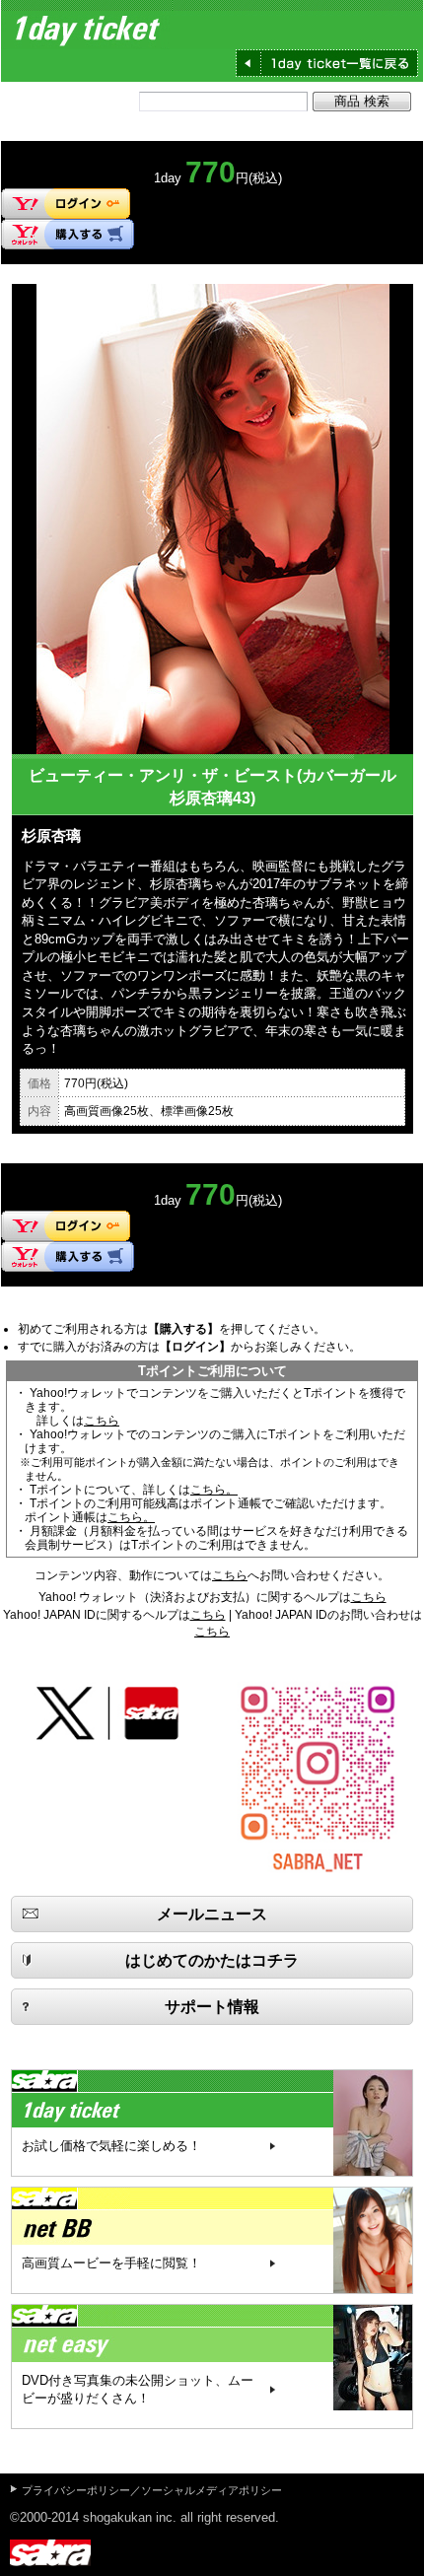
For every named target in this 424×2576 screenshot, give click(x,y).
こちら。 (214, 1490)
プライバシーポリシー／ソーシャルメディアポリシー (152, 2490)
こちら (102, 1421)
